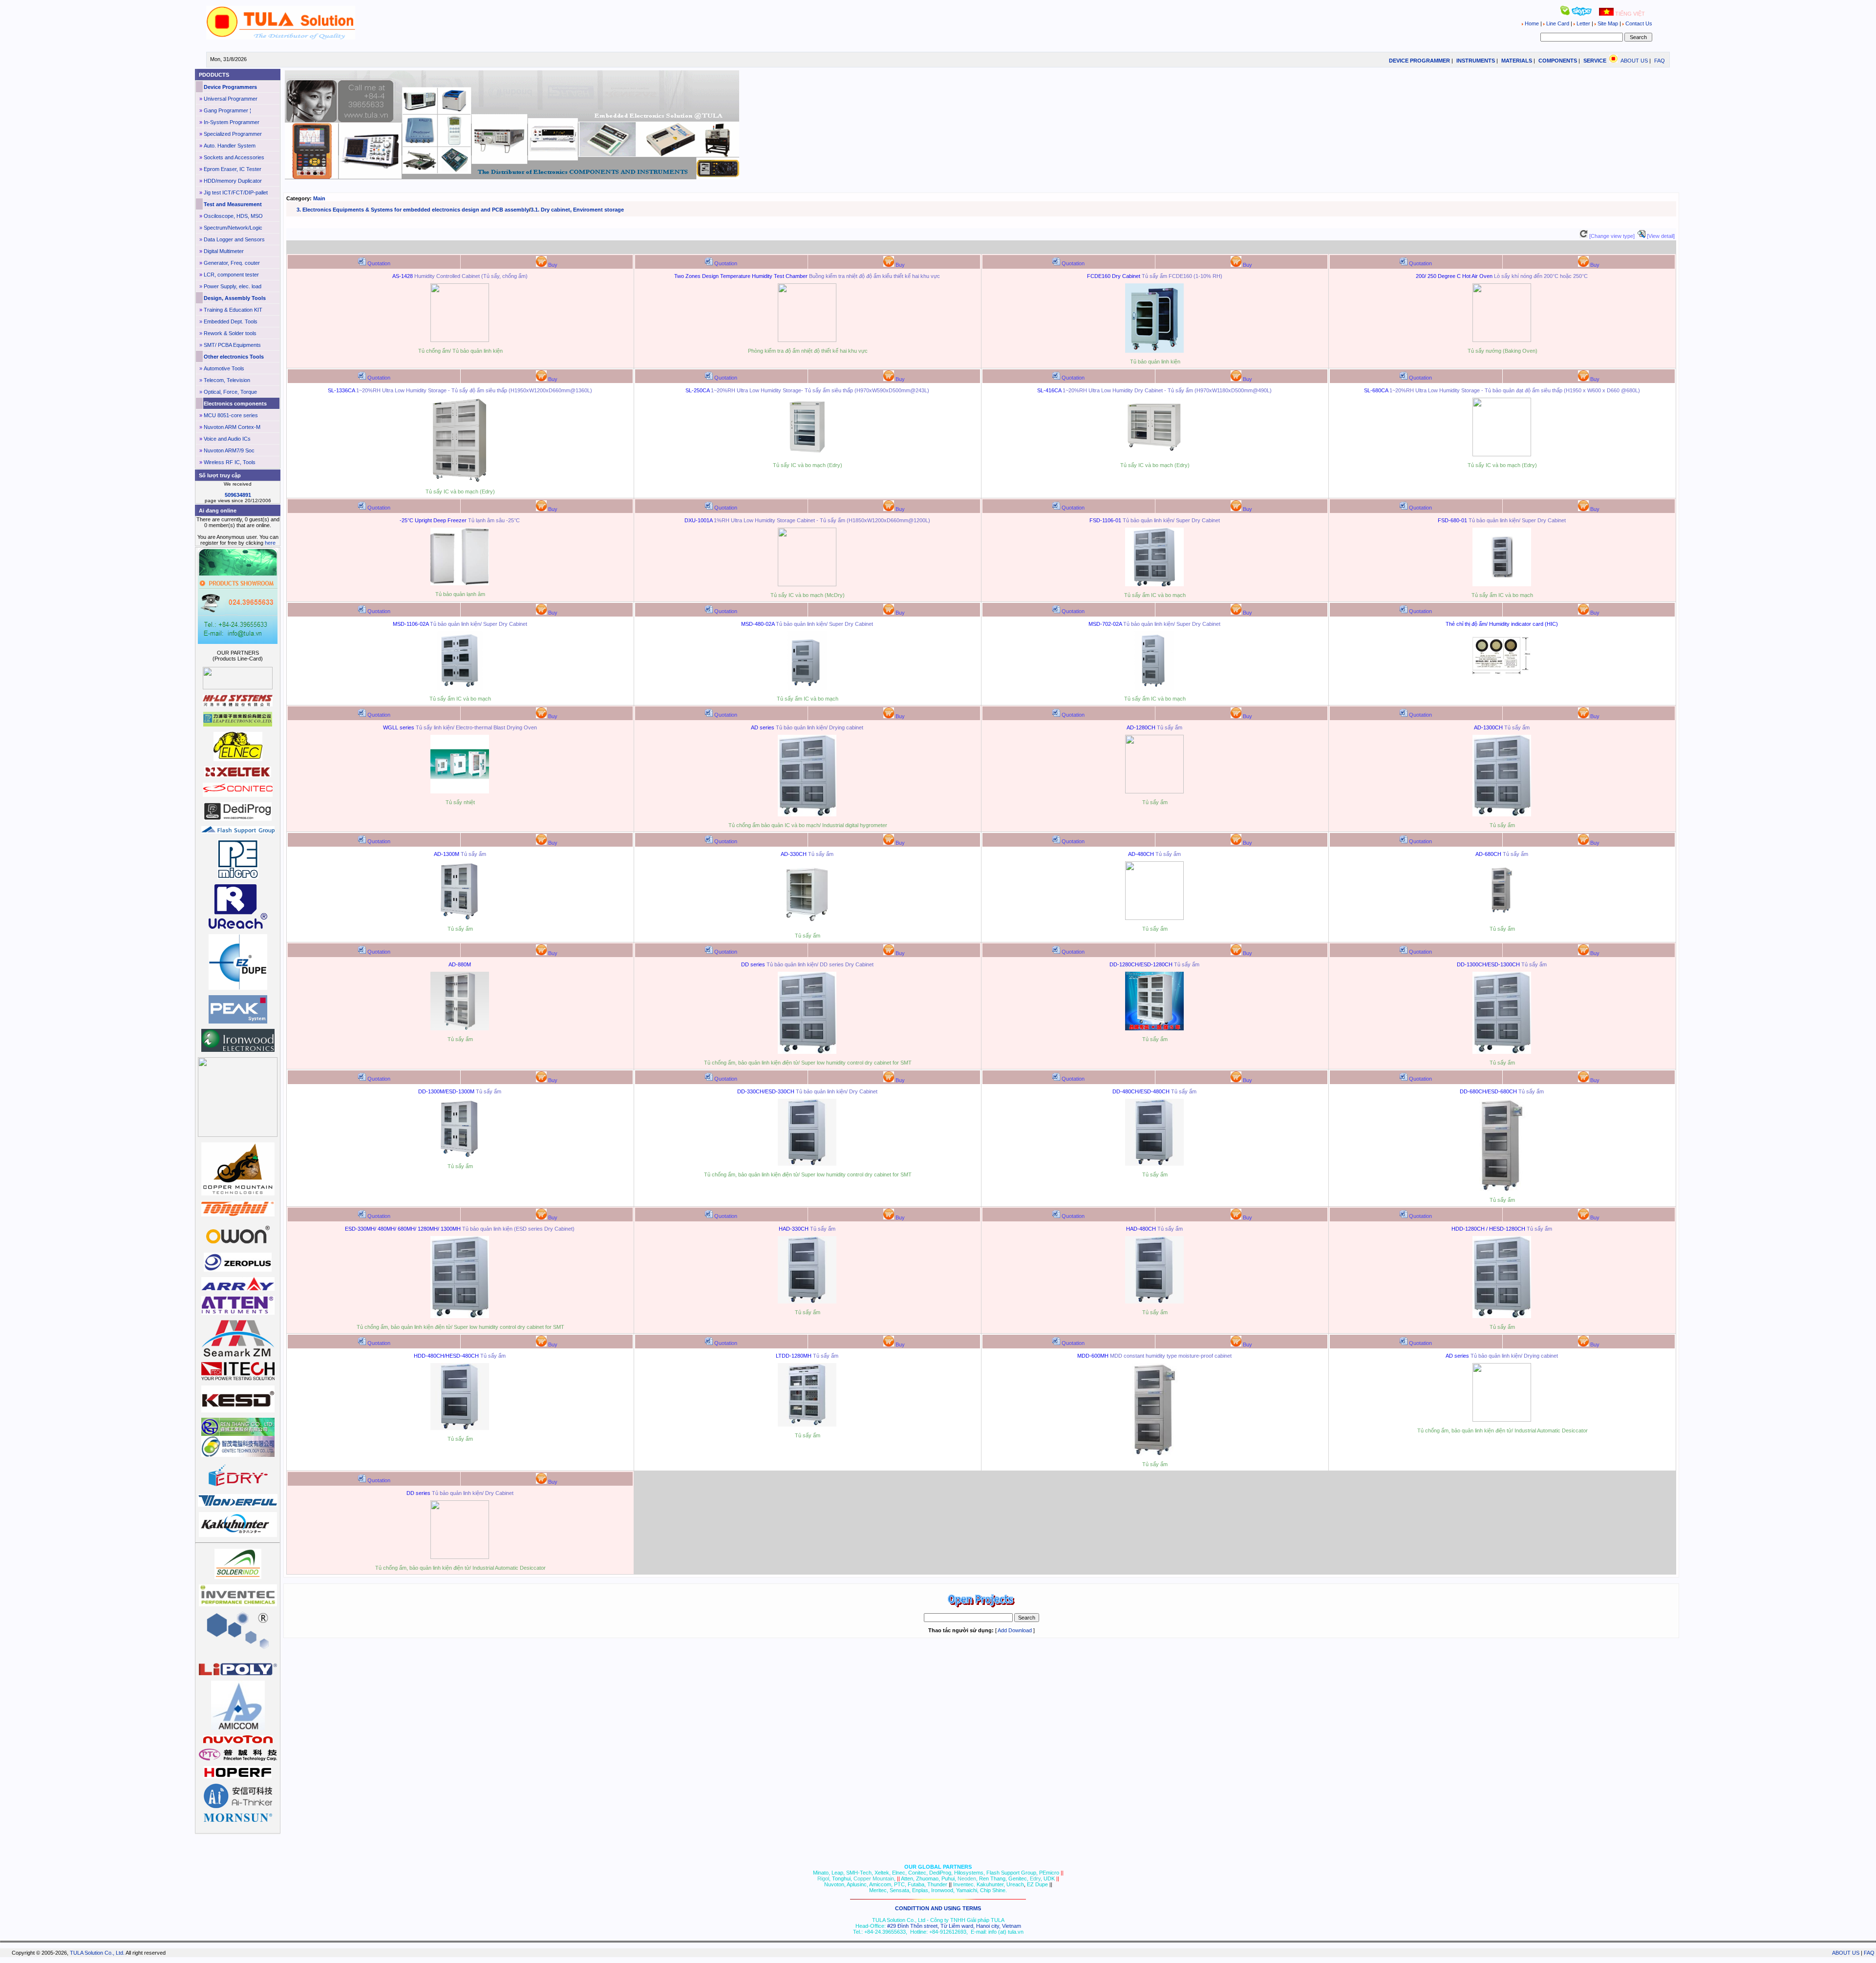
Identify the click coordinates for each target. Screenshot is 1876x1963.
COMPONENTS (1558, 61)
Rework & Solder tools (230, 333)
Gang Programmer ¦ (227, 110)
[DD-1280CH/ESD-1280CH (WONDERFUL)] (1154, 1028)
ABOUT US (1634, 61)
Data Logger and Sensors (234, 239)
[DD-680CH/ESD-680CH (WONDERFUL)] (1502, 1189)
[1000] (280, 38)
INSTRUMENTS (1476, 61)
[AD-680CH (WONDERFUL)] (1502, 918)
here (270, 543)
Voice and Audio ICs (227, 439)
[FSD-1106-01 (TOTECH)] (1154, 584)
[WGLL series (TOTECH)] (460, 791)
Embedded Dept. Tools (231, 321)
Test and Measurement (233, 204)
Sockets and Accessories (234, 157)
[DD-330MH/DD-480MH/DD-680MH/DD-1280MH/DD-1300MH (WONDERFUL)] (807, 1052)
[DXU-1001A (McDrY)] (807, 584)
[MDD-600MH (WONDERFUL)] (1154, 1453)
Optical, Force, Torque (230, 392)
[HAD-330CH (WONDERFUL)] (807, 1302)
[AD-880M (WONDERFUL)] (460, 1028)
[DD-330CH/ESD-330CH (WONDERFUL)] (807, 1164)
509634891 (238, 495)
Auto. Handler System (230, 146)
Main (319, 198)
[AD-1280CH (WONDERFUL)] (1154, 791)
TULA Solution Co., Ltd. (97, 1953)
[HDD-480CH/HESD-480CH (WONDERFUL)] (460, 1428)
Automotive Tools (224, 368)
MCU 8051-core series (231, 415)
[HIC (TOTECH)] (1502, 676)
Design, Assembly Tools (235, 298)
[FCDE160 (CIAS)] (1154, 351)
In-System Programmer (232, 122)
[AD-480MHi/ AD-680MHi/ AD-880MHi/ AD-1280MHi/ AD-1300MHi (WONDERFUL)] (807, 814)
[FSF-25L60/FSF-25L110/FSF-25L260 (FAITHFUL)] (460, 583)
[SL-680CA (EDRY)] (1502, 454)
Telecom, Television (227, 380)
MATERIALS (1517, 61)
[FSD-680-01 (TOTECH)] (1502, 584)
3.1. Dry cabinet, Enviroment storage (577, 210)
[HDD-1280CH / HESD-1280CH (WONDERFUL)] (1502, 1316)
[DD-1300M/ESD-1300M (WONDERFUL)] (460, 1155)
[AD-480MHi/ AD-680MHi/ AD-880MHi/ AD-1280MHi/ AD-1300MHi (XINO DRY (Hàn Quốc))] (1502, 1420)
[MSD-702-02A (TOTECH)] (1154, 688)
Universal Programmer (231, 99)
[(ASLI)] (807, 340)
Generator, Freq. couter (232, 263)
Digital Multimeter (224, 251)
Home (1532, 23)
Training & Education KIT (233, 310)
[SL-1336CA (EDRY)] (460, 481)
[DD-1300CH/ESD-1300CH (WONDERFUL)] (1502, 1052)
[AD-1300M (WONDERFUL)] (460, 918)
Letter (1583, 23)
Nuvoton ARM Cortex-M (232, 427)
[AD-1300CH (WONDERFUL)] (1502, 814)
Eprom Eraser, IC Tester (233, 169)
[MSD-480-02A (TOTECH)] (807, 688)
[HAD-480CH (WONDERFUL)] (1154, 1302)
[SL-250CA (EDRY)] (807, 454)
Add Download (1015, 1630)
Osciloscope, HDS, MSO (233, 216)
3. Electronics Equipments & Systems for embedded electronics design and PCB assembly (413, 210)
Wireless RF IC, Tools (230, 462)
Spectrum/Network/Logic (233, 228)
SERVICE (1595, 61)
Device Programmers (230, 87)
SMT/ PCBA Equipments (232, 345)
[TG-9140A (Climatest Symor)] (1502, 340)
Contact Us (1638, 23)
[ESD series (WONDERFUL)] (460, 1316)
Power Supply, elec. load (233, 286)
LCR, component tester (231, 275)
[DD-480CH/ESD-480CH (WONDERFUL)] (1154, 1164)
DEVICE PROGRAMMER (1419, 61)
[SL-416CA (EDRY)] (1154, 454)
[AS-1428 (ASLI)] (460, 340)
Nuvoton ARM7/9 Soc (229, 450)
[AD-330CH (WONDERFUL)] (807, 925)
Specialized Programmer (233, 134)
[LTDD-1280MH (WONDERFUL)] (807, 1425)
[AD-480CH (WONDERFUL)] (1154, 918)
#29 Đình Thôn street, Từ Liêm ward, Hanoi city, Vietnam (954, 1926)
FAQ (1660, 61)
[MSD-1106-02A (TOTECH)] (460, 688)
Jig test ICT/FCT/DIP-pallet (236, 192)
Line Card (1558, 23)
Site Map (1608, 23)
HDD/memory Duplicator (233, 181)
